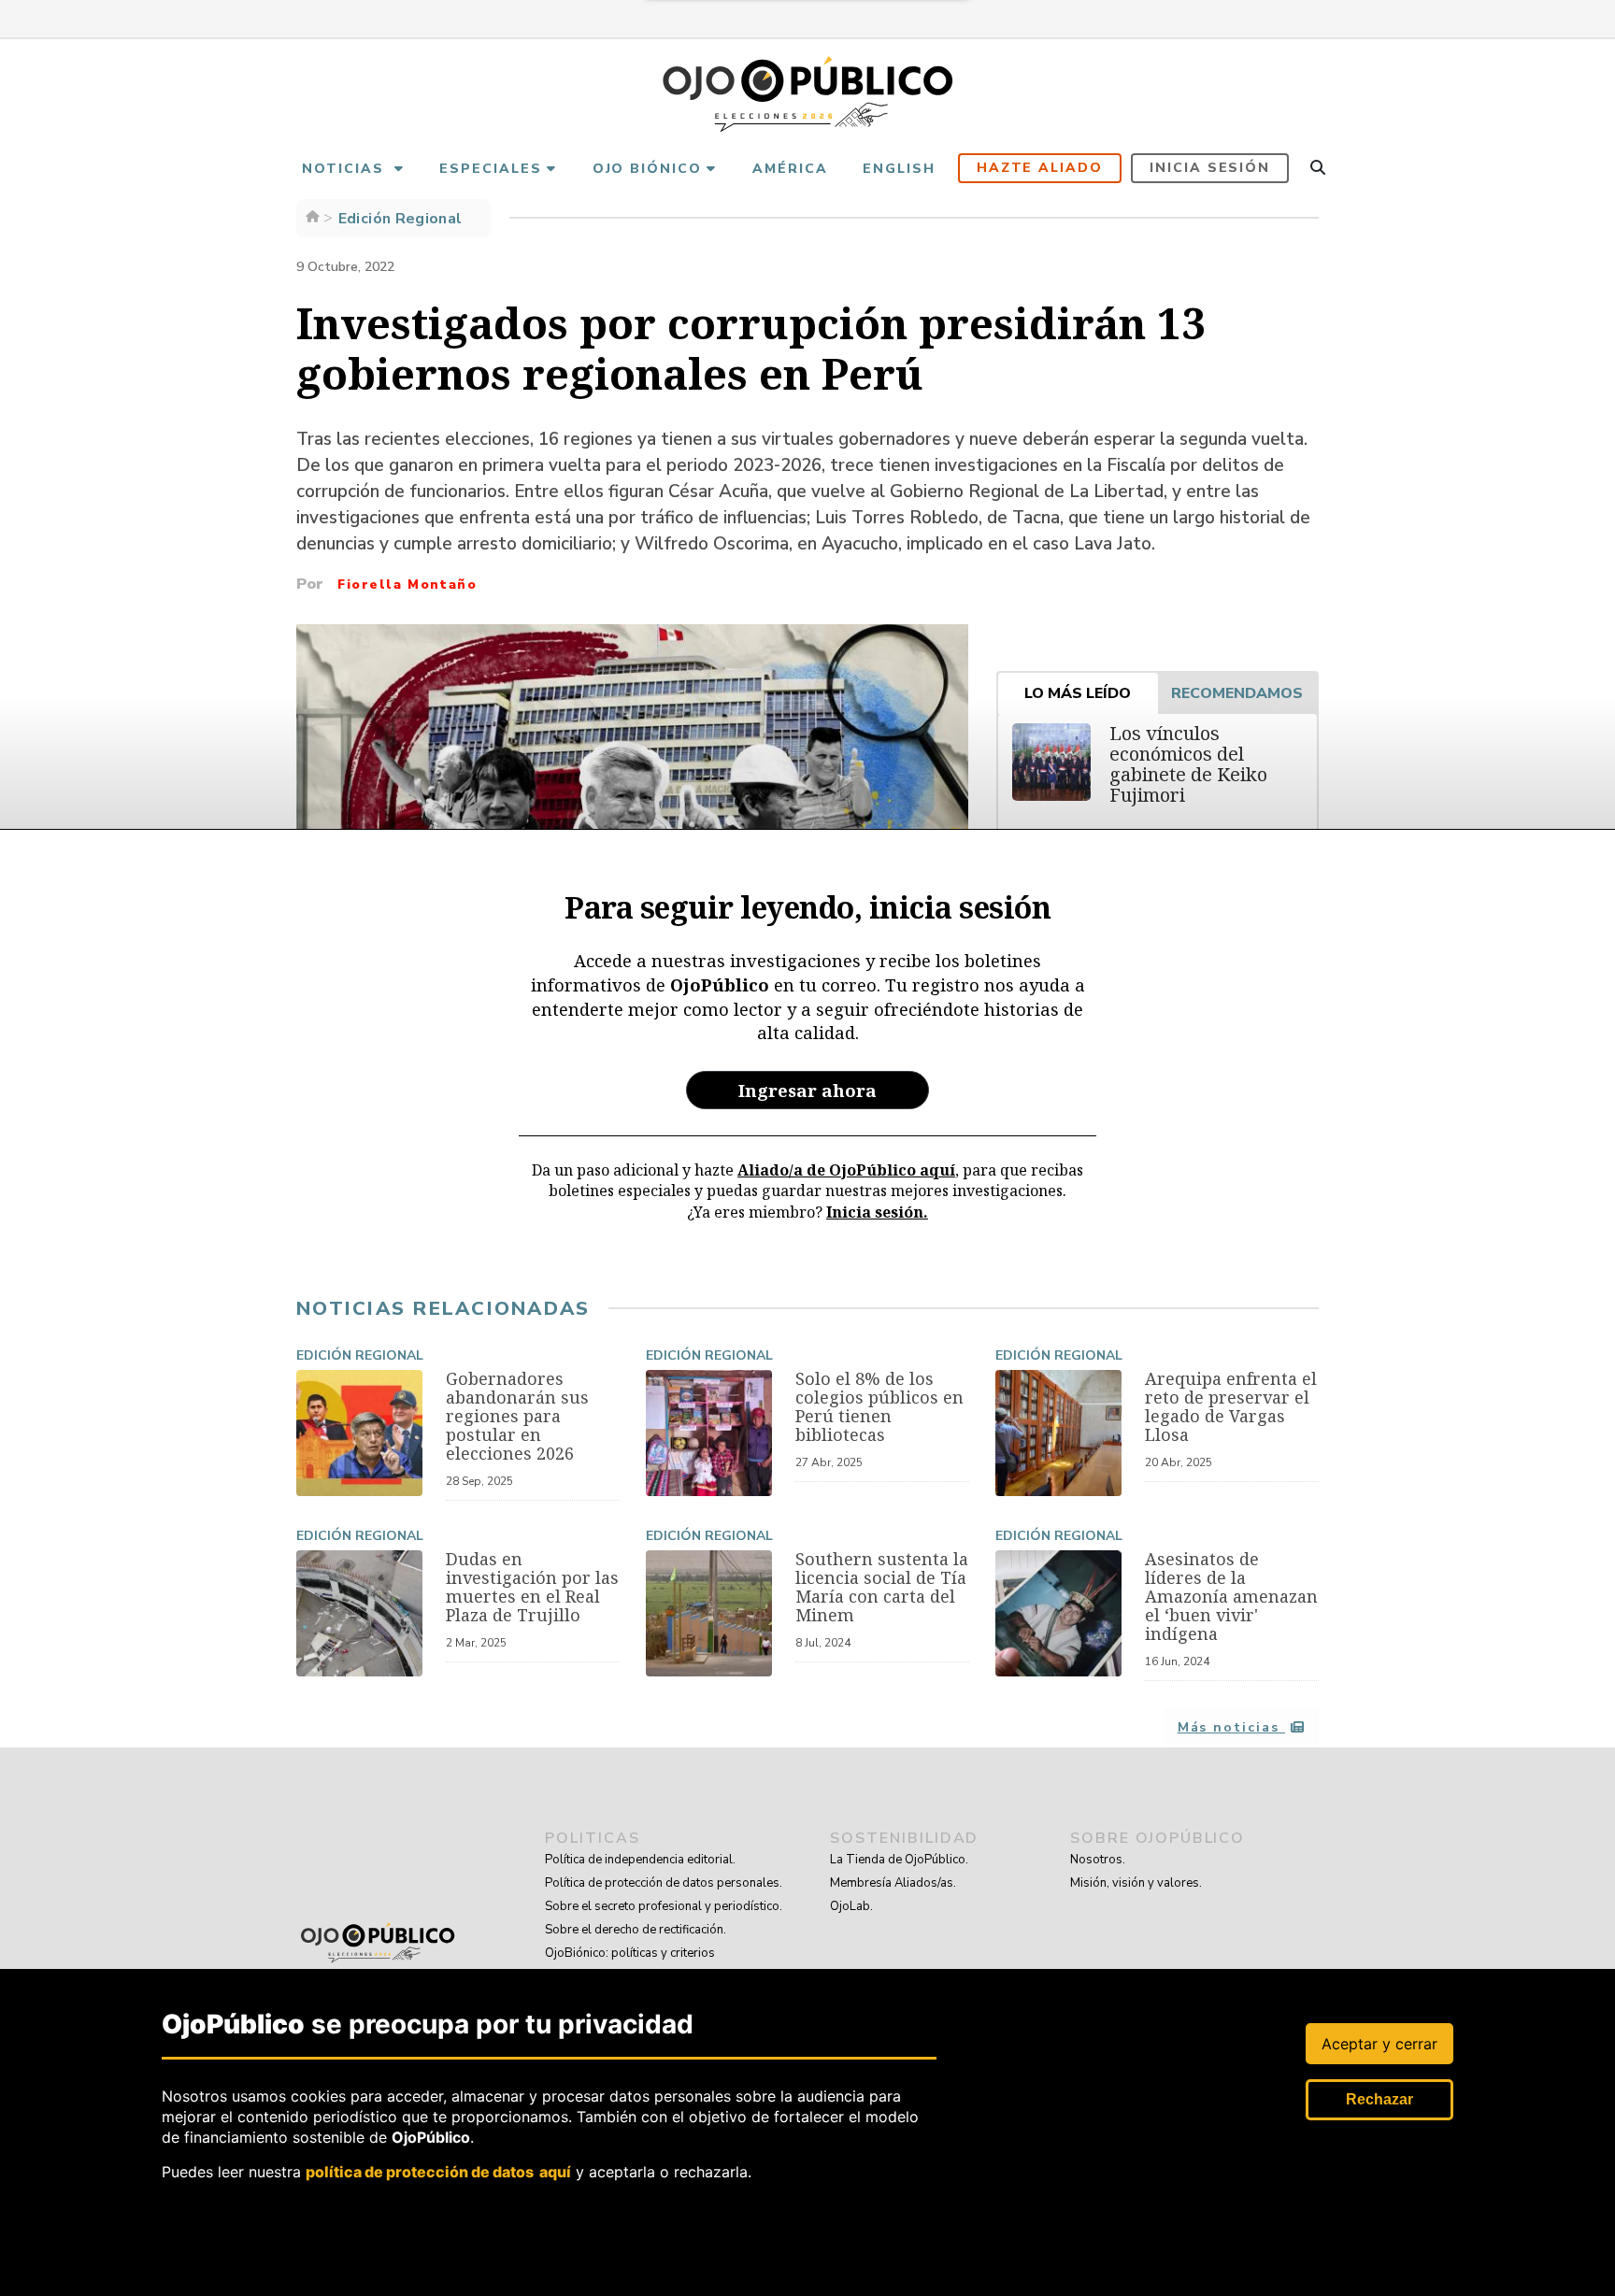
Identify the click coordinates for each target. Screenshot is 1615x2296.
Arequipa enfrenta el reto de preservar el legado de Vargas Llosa (1231, 1406)
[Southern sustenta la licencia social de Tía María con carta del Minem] (709, 1613)
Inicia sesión (1210, 168)
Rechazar (1379, 2099)
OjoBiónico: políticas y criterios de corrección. (630, 1965)
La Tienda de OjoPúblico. (899, 1860)
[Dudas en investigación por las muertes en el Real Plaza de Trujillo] (359, 1613)
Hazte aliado (1040, 168)
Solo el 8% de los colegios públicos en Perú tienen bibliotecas (879, 1406)
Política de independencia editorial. (640, 1860)
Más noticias (1231, 1727)
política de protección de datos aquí (438, 2171)
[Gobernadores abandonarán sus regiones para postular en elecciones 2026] (359, 1433)
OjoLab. (851, 1906)
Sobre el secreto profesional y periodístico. (664, 1906)
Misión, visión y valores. (1136, 1883)
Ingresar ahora (807, 1090)
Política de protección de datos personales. (664, 1883)
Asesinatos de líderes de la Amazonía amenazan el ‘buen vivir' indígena (1231, 1596)
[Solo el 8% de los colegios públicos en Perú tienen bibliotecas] (709, 1433)
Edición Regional (360, 1355)
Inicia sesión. (877, 1212)
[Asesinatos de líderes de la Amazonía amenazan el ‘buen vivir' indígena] (1058, 1613)
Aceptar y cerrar (1379, 2044)
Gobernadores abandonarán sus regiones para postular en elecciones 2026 (517, 1416)
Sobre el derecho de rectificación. (636, 1930)
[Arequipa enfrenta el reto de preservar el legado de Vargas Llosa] (1058, 1433)
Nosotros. (1098, 1860)
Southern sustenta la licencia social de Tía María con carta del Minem (882, 1587)
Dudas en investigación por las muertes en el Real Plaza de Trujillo (532, 1587)
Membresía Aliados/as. (893, 1883)
